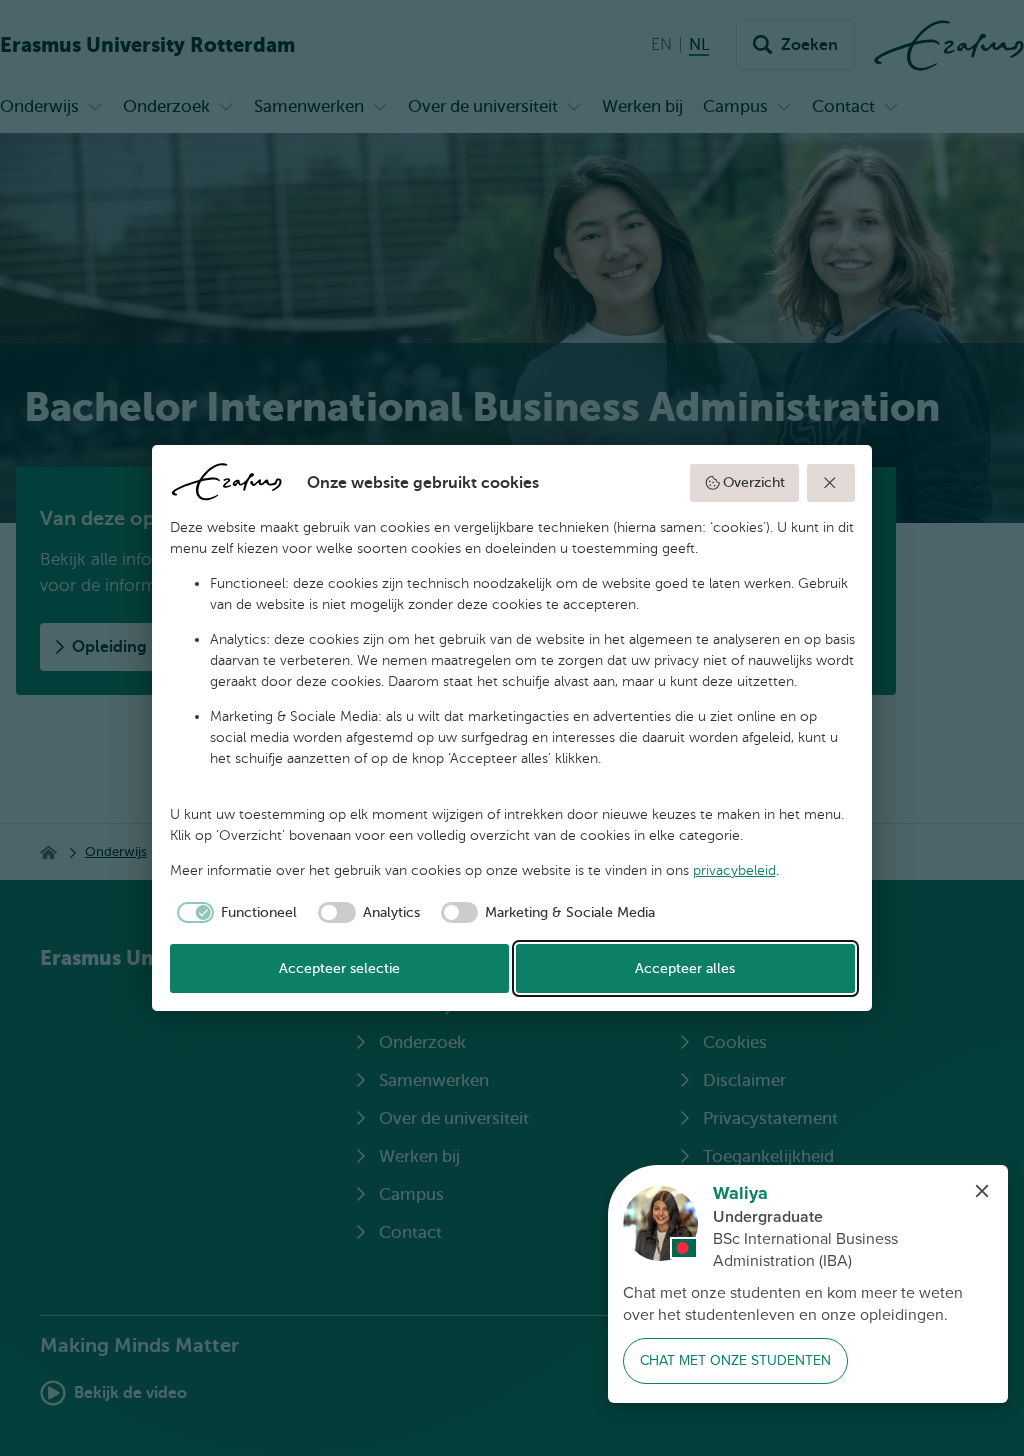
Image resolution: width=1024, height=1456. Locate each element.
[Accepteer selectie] (831, 483)
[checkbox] (234, 913)
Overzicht (754, 482)
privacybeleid (734, 870)
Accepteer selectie (339, 968)
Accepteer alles (685, 968)
